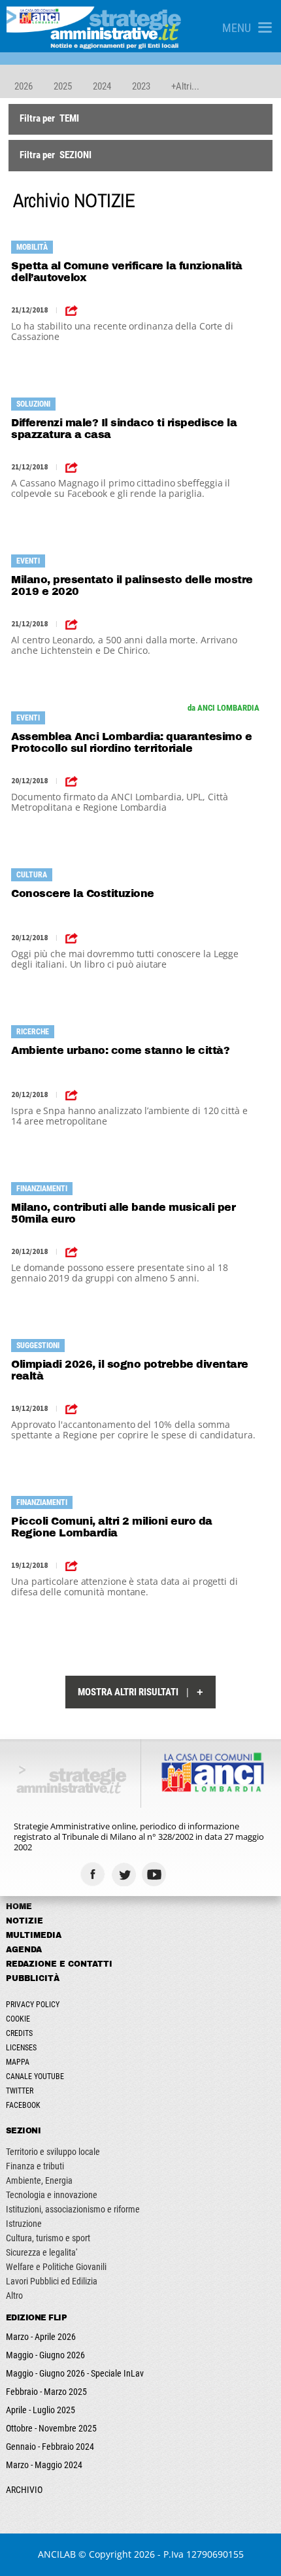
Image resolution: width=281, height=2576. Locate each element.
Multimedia (34, 1935)
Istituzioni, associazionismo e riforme (73, 2209)
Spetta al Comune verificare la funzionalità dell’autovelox (127, 272)
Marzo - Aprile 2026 (41, 2337)
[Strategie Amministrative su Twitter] (125, 1874)
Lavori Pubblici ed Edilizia (52, 2281)
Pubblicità (33, 1978)
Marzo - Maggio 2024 (44, 2465)
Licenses (21, 2048)
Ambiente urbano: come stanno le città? (120, 1050)
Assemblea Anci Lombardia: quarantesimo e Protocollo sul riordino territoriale (131, 742)
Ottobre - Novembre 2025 (51, 2428)
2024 (102, 86)
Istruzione (24, 2224)
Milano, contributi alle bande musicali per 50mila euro (123, 1213)
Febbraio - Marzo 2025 (46, 2392)
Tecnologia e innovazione (52, 2195)
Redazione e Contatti (59, 1964)
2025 (63, 86)
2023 (141, 86)
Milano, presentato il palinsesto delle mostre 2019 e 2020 (132, 585)
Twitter (20, 2091)
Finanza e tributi (35, 2166)
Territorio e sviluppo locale (53, 2152)
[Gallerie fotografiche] (187, 1874)
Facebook (23, 2105)
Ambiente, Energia (39, 2180)
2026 (24, 86)
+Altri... (185, 86)
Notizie (25, 1921)
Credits (19, 2033)
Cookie (18, 2019)
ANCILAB (57, 2554)
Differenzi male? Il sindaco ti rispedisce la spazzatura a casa (124, 429)
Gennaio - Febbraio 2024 (50, 2447)
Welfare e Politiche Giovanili (56, 2267)
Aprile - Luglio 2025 (41, 2410)
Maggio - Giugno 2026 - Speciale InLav (75, 2373)
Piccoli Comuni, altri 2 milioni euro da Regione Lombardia (112, 1527)
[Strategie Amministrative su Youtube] (156, 1874)
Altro (14, 2296)
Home (19, 1907)
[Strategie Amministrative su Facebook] (94, 1874)
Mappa (18, 2062)
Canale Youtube (35, 2076)
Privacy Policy (33, 2005)
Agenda (24, 1950)
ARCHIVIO (24, 2490)
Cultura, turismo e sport (48, 2238)
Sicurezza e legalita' (41, 2252)
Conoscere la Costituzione (83, 893)
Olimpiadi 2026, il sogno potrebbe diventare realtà (130, 1370)
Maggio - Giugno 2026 (45, 2355)
